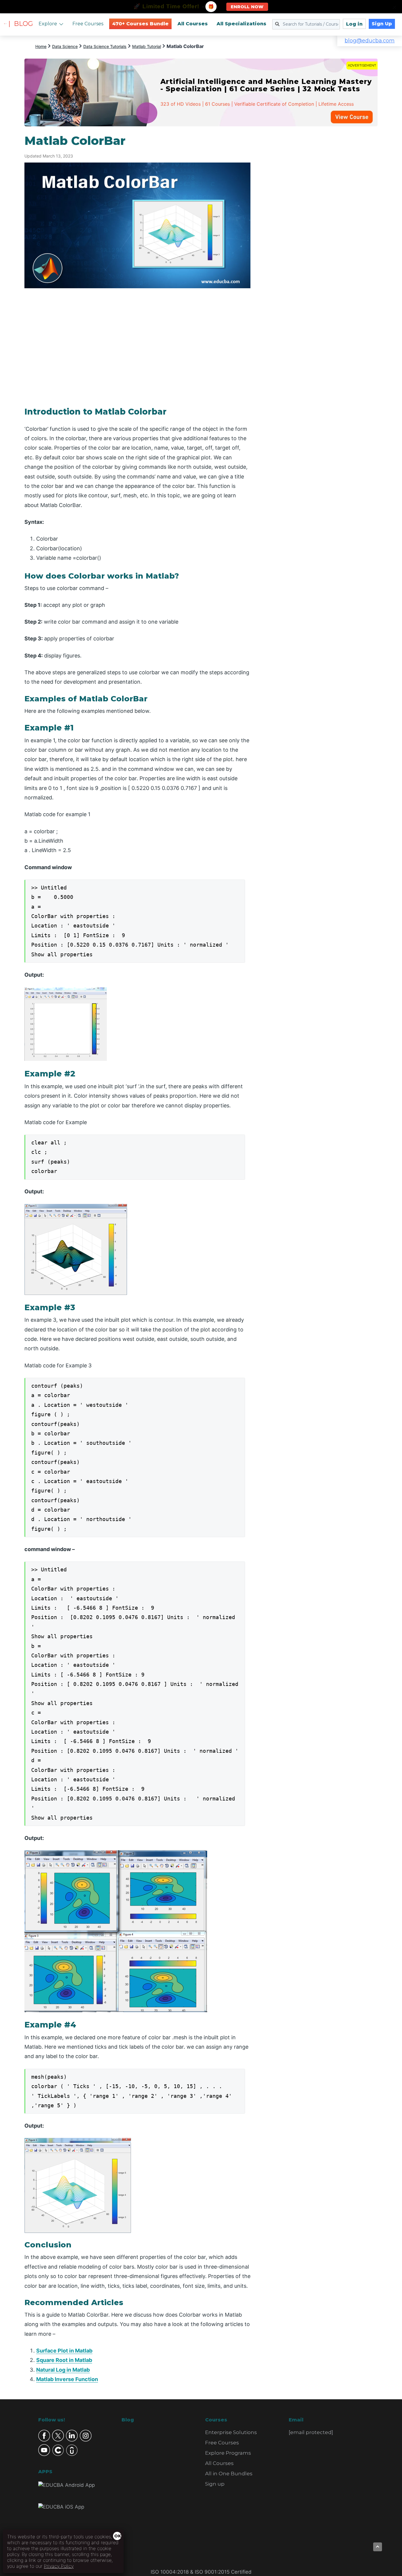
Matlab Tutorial (147, 46)
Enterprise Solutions (231, 2432)
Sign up (215, 2484)
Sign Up (382, 24)
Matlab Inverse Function (67, 2379)
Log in (354, 24)
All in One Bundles (229, 2474)
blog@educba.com (370, 41)
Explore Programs (228, 2453)
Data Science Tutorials (105, 46)
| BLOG (21, 24)
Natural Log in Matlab (63, 2370)
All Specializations (241, 24)
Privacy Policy (59, 2566)
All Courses (193, 24)
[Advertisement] (321, 222)
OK (118, 2536)
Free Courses (88, 24)
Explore (48, 24)
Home (41, 46)
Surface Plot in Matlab (64, 2351)
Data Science (65, 46)
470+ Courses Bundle (140, 24)
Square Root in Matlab (64, 2360)
